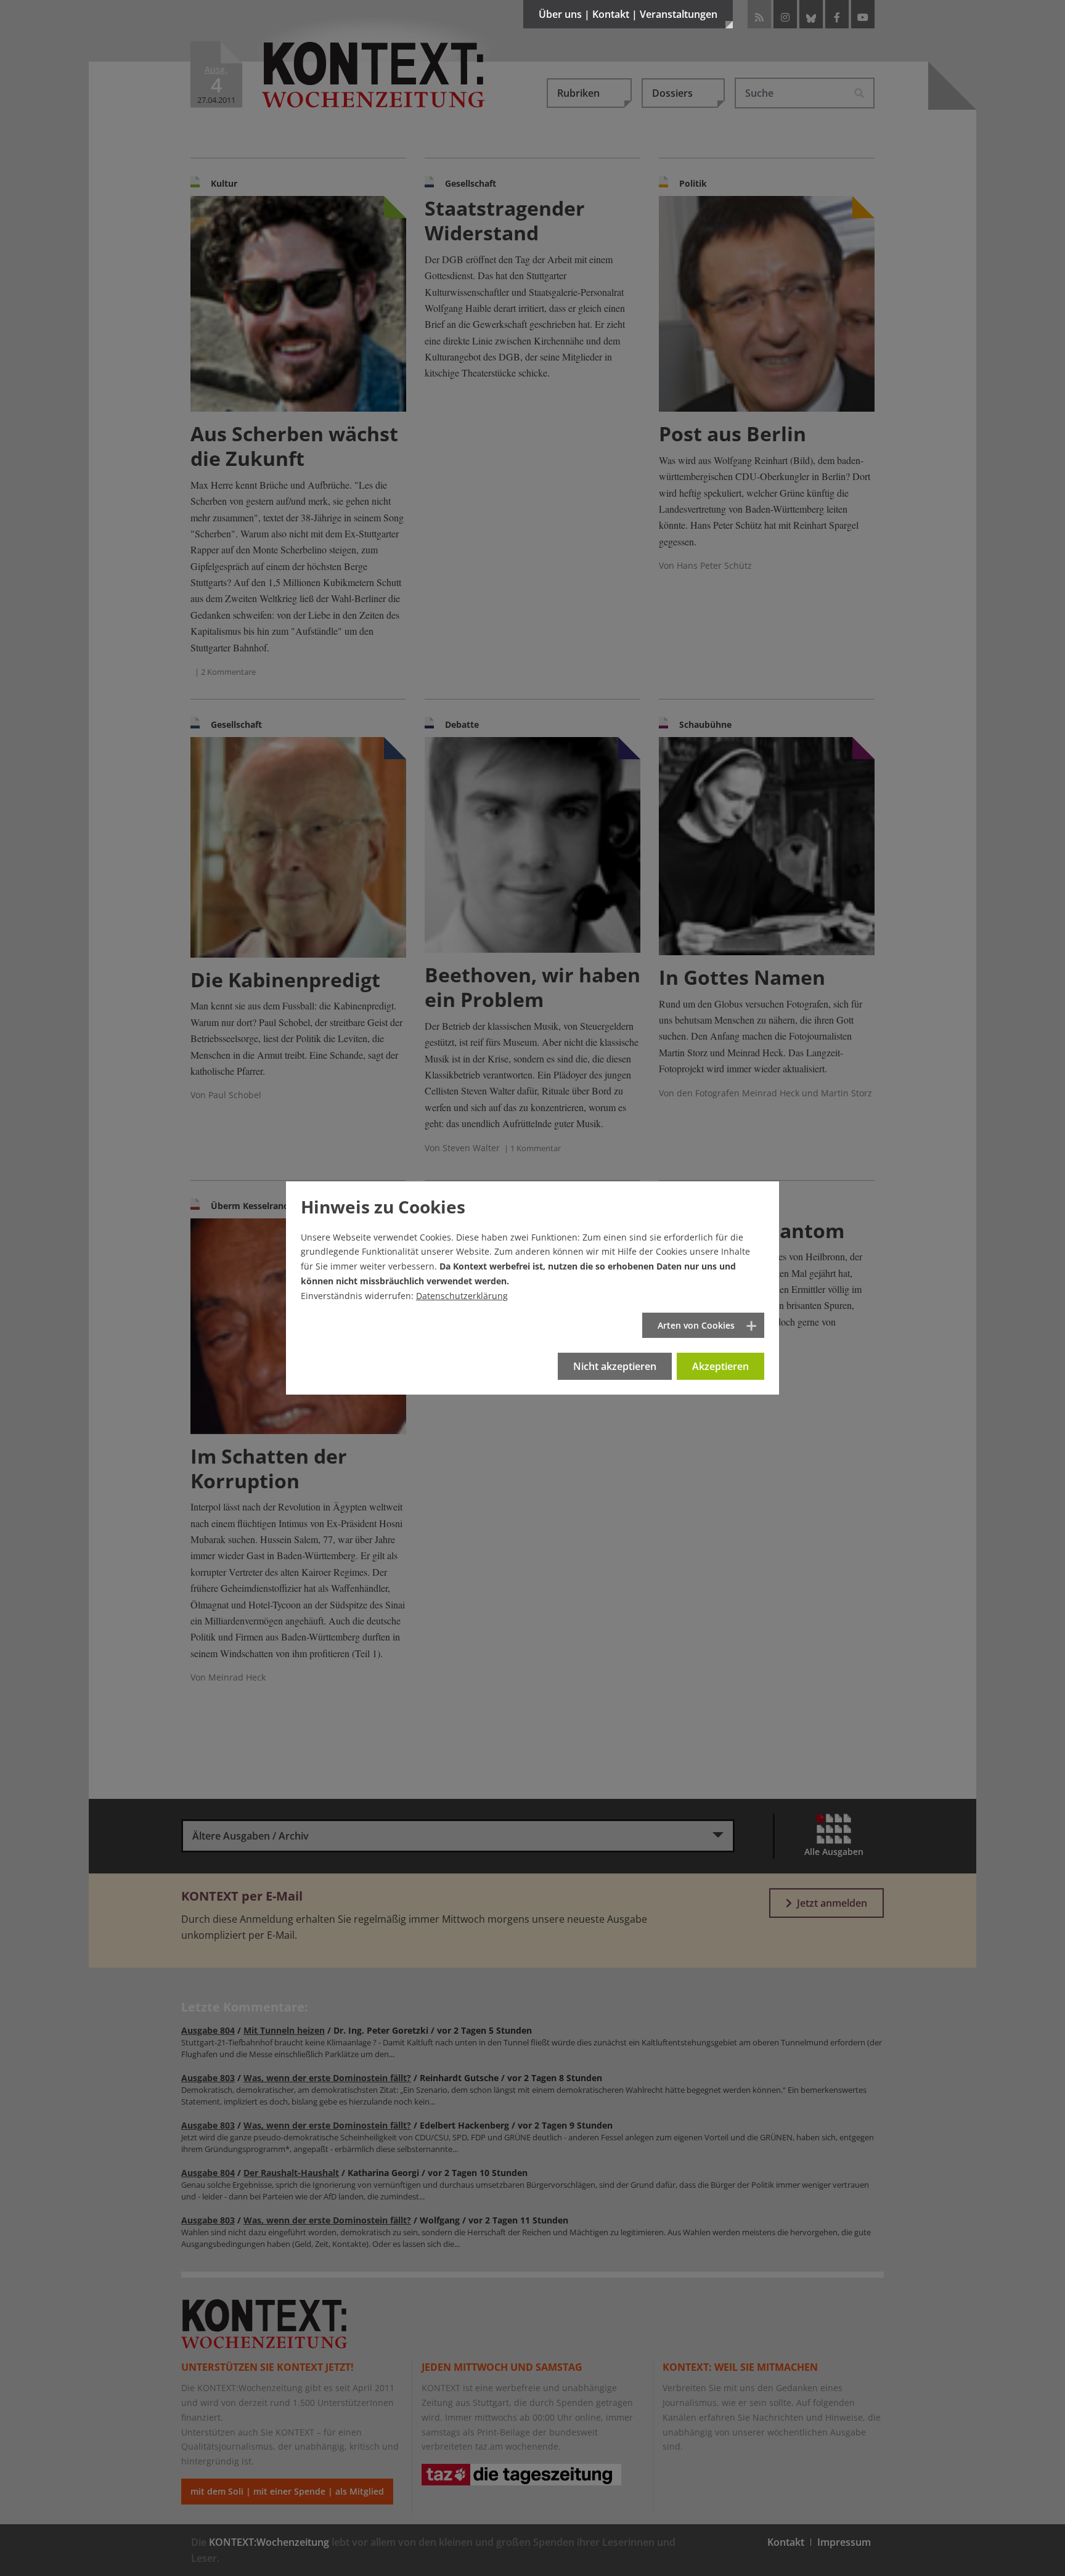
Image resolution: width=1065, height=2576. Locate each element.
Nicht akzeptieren (615, 1366)
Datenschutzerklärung (462, 1296)
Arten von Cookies (696, 1325)
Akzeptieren (720, 1366)
